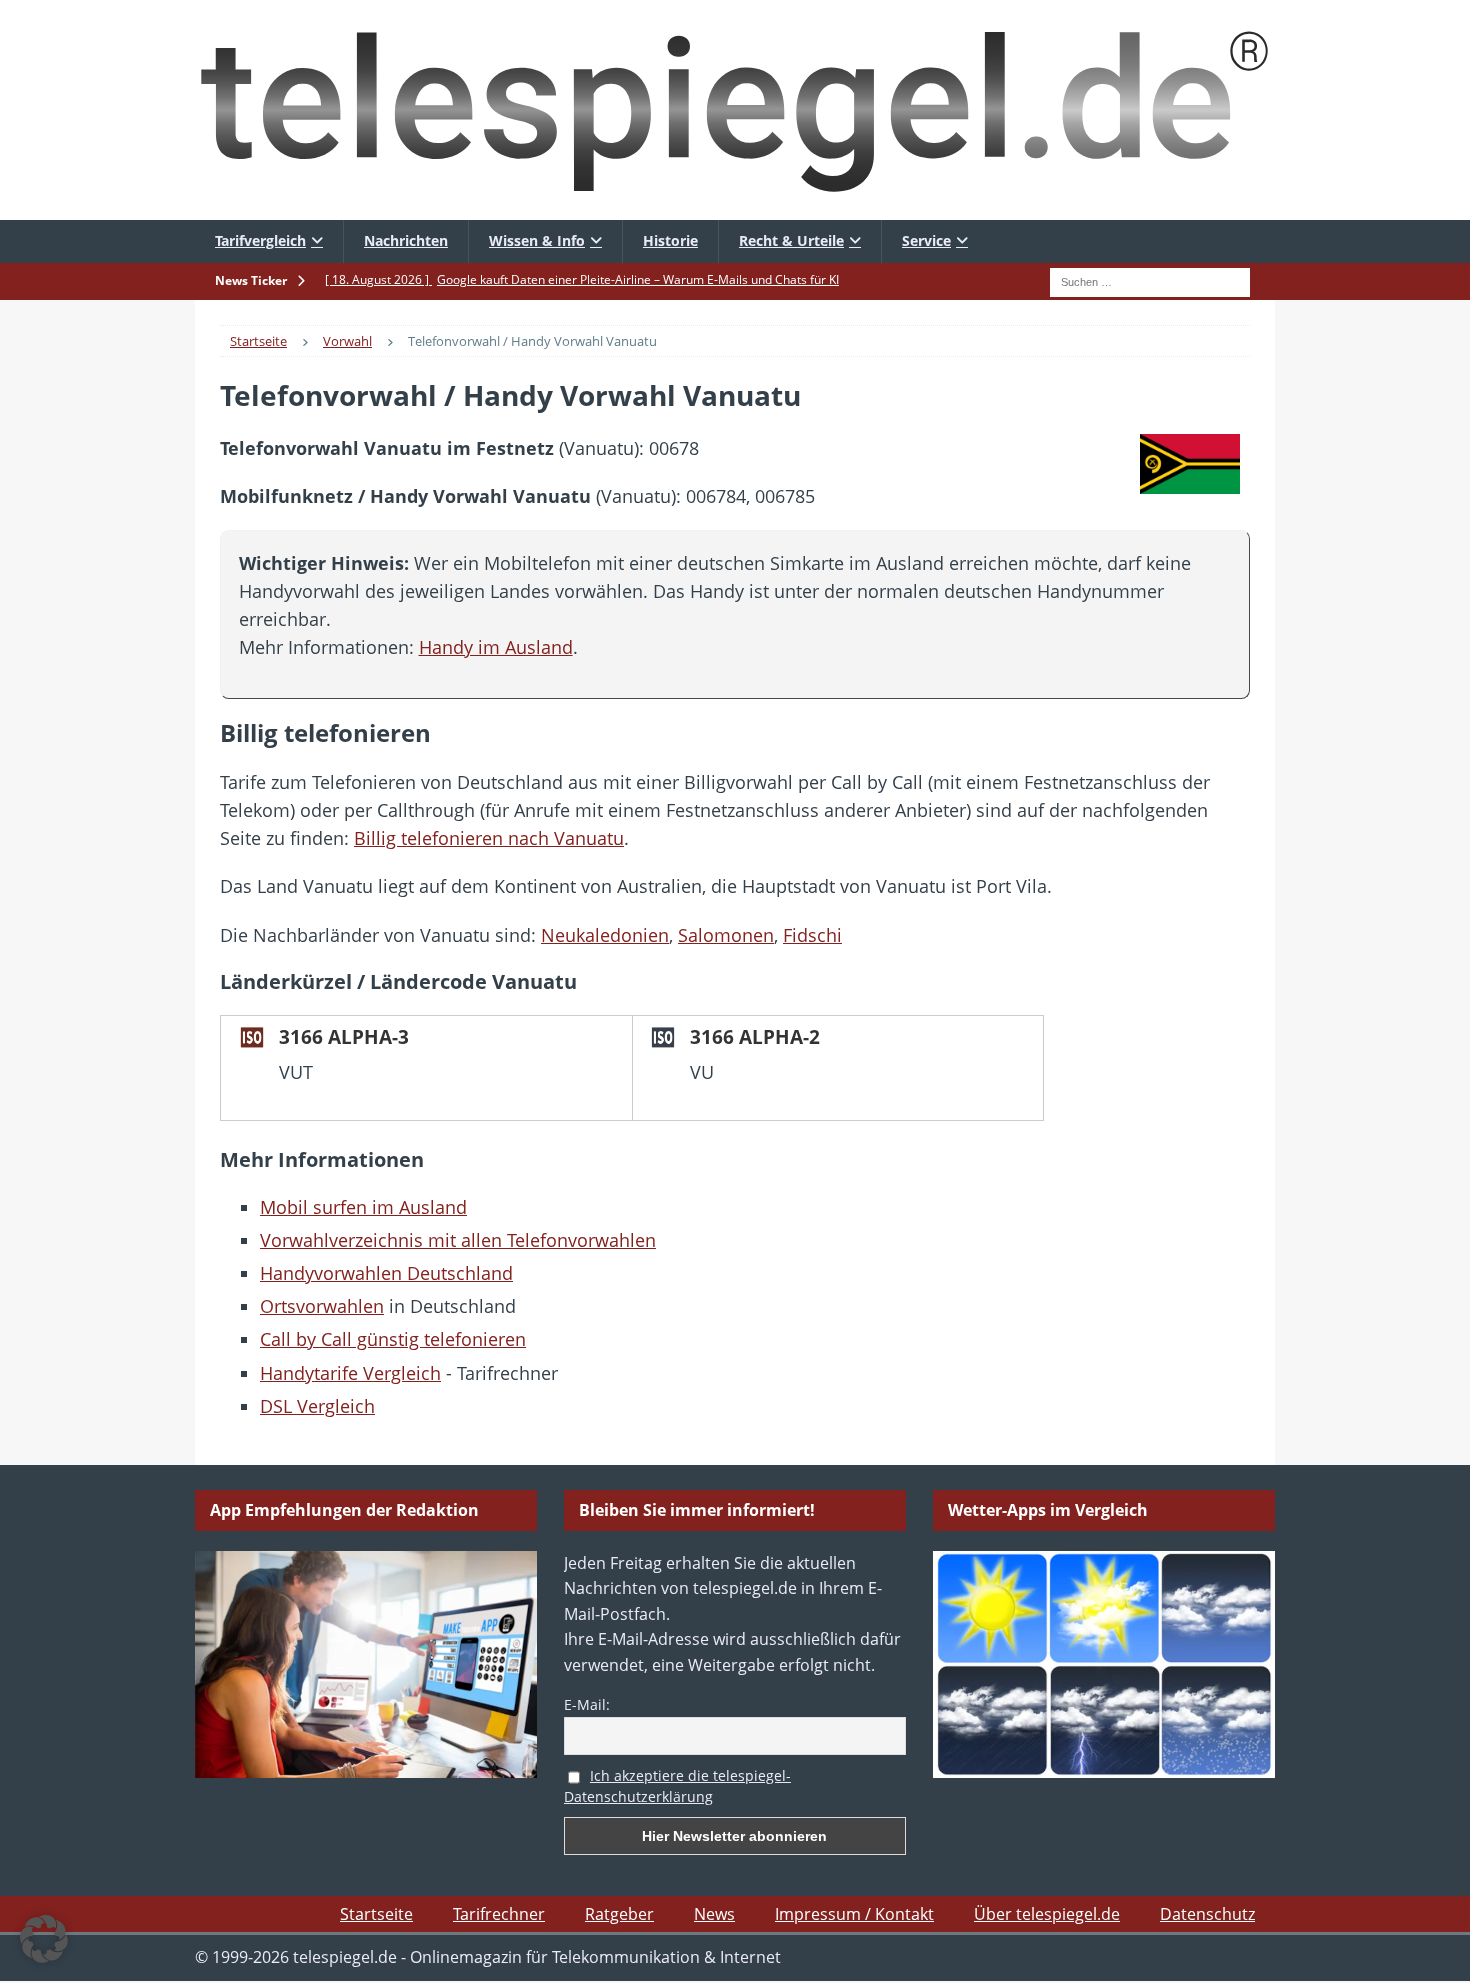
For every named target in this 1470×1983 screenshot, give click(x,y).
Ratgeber (619, 1914)
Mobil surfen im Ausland (363, 1207)
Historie (670, 240)
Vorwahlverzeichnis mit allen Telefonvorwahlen (458, 1240)
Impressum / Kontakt (854, 1914)
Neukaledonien (605, 935)
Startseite (376, 1914)
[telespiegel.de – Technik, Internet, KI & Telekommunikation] (735, 110)
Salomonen (726, 935)
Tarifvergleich (260, 240)
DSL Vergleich (317, 1406)
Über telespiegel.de (1047, 1914)
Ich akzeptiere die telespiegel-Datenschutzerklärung (677, 1786)
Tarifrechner (499, 1914)
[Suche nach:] (1150, 280)
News (714, 1914)
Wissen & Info (537, 240)
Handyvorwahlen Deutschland (386, 1273)
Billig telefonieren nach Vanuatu (489, 838)
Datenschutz (1207, 1914)
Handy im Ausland (496, 647)
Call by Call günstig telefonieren (393, 1339)
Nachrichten (406, 240)
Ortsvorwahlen (322, 1306)
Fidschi (812, 935)
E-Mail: (587, 1704)
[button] (44, 1939)
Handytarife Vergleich (350, 1373)
